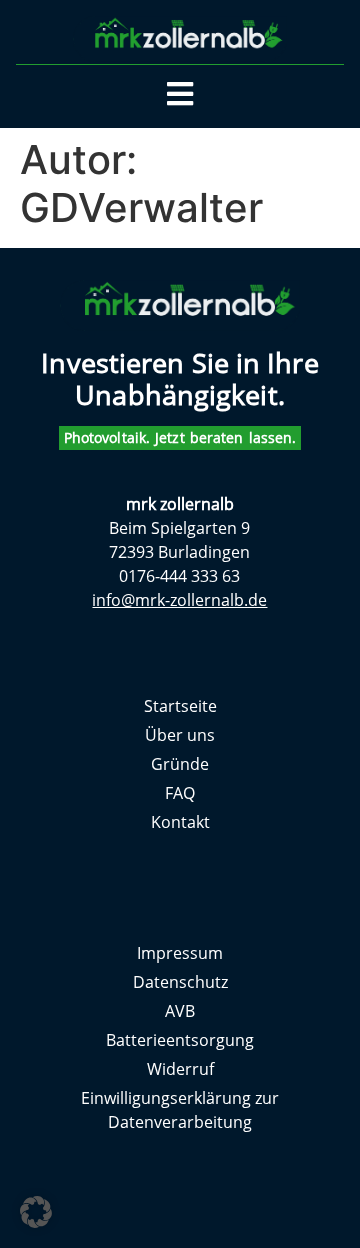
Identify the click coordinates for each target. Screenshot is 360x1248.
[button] (36, 1212)
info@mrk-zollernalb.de (179, 600)
